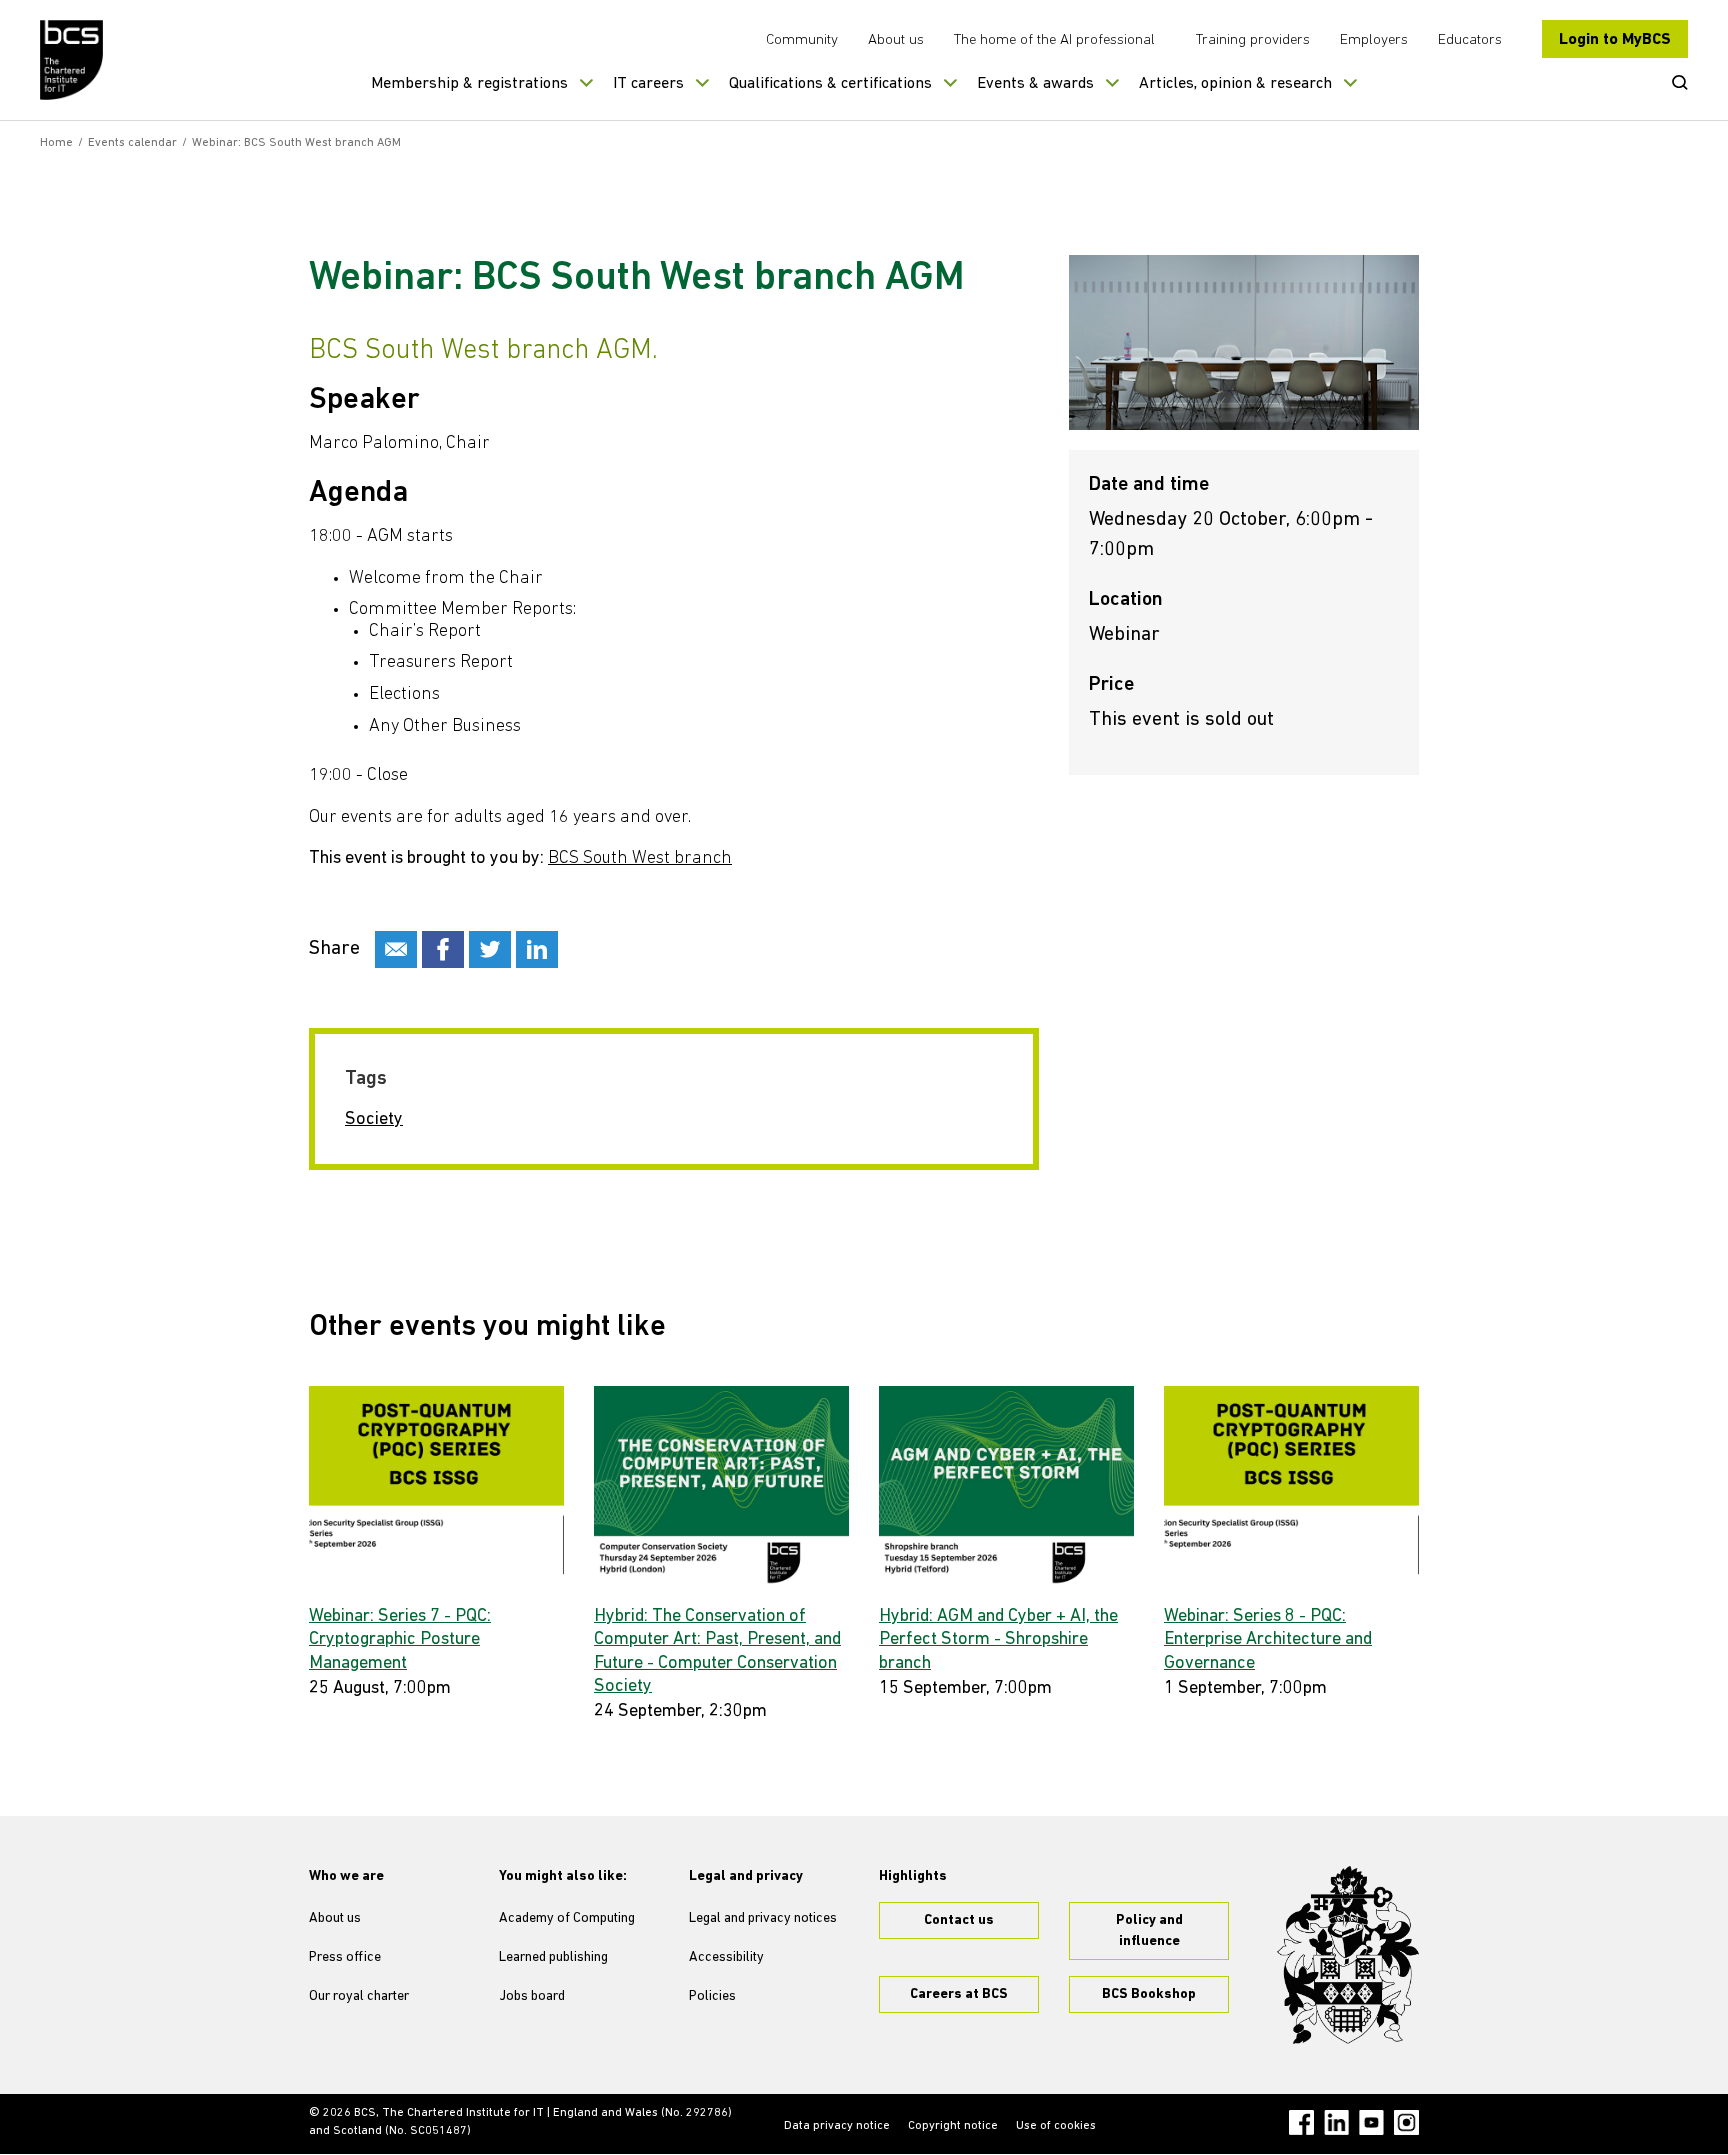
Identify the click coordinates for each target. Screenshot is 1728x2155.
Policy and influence (1149, 1931)
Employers (1374, 40)
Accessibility (726, 1957)
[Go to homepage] (72, 60)
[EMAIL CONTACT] (396, 949)
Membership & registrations (469, 84)
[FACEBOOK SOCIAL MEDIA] (443, 949)
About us (896, 40)
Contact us (959, 1920)
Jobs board (532, 1996)
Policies (712, 1996)
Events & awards (1035, 84)
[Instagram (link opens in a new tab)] (1406, 2122)
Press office (345, 1957)
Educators (1470, 40)
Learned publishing (553, 1957)
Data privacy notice (837, 2126)
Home (56, 143)
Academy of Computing (567, 1918)
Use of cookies (1056, 2126)
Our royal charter (359, 1996)
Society (374, 1120)
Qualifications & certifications (830, 84)
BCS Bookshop (1149, 1994)
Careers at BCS (959, 1994)
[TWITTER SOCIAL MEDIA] (490, 949)
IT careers (648, 84)
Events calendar (132, 143)
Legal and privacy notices (763, 1918)
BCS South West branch (640, 859)
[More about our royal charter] (1348, 1955)
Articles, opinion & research (1235, 84)
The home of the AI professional (1054, 40)
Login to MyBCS (1615, 40)
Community (802, 40)
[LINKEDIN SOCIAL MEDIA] (537, 949)
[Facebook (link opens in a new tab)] (1301, 2122)
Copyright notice (953, 2126)
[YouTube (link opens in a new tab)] (1371, 2122)
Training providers (1253, 40)
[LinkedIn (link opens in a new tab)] (1336, 2122)
